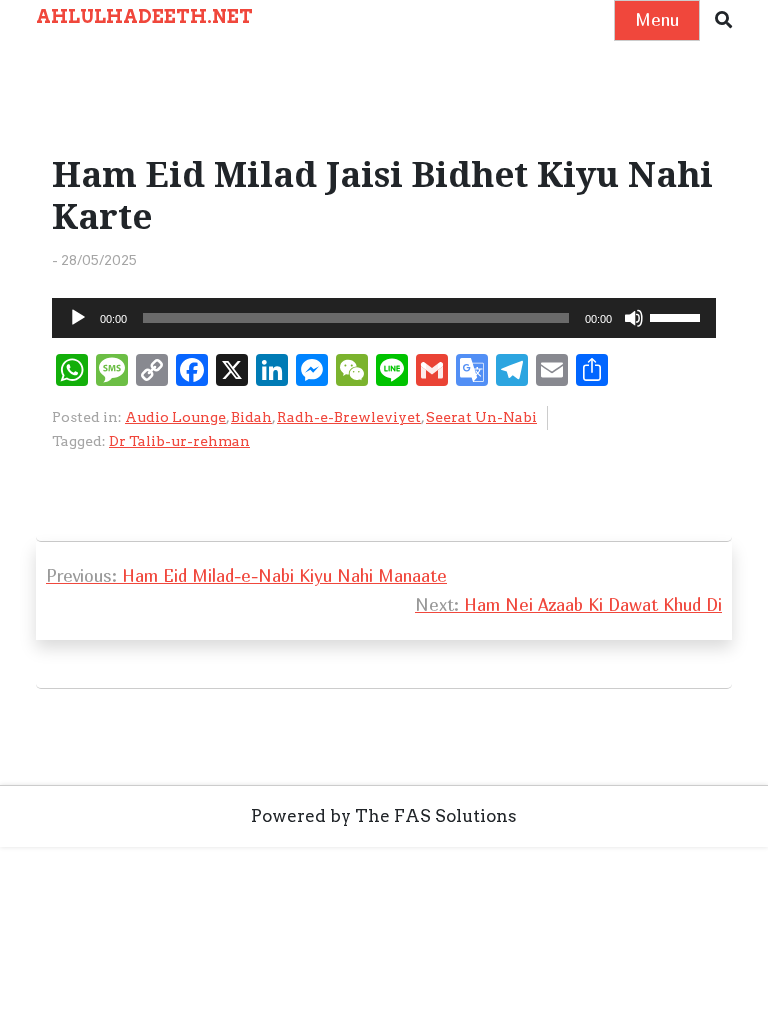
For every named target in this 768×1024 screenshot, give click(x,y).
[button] (723, 20)
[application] (384, 318)
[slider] (678, 316)
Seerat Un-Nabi (481, 417)
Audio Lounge (175, 417)
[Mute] (634, 318)
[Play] (78, 318)
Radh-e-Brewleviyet (349, 417)
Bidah (251, 417)
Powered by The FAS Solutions (384, 816)
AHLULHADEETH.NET (144, 16)
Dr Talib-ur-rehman (179, 441)
